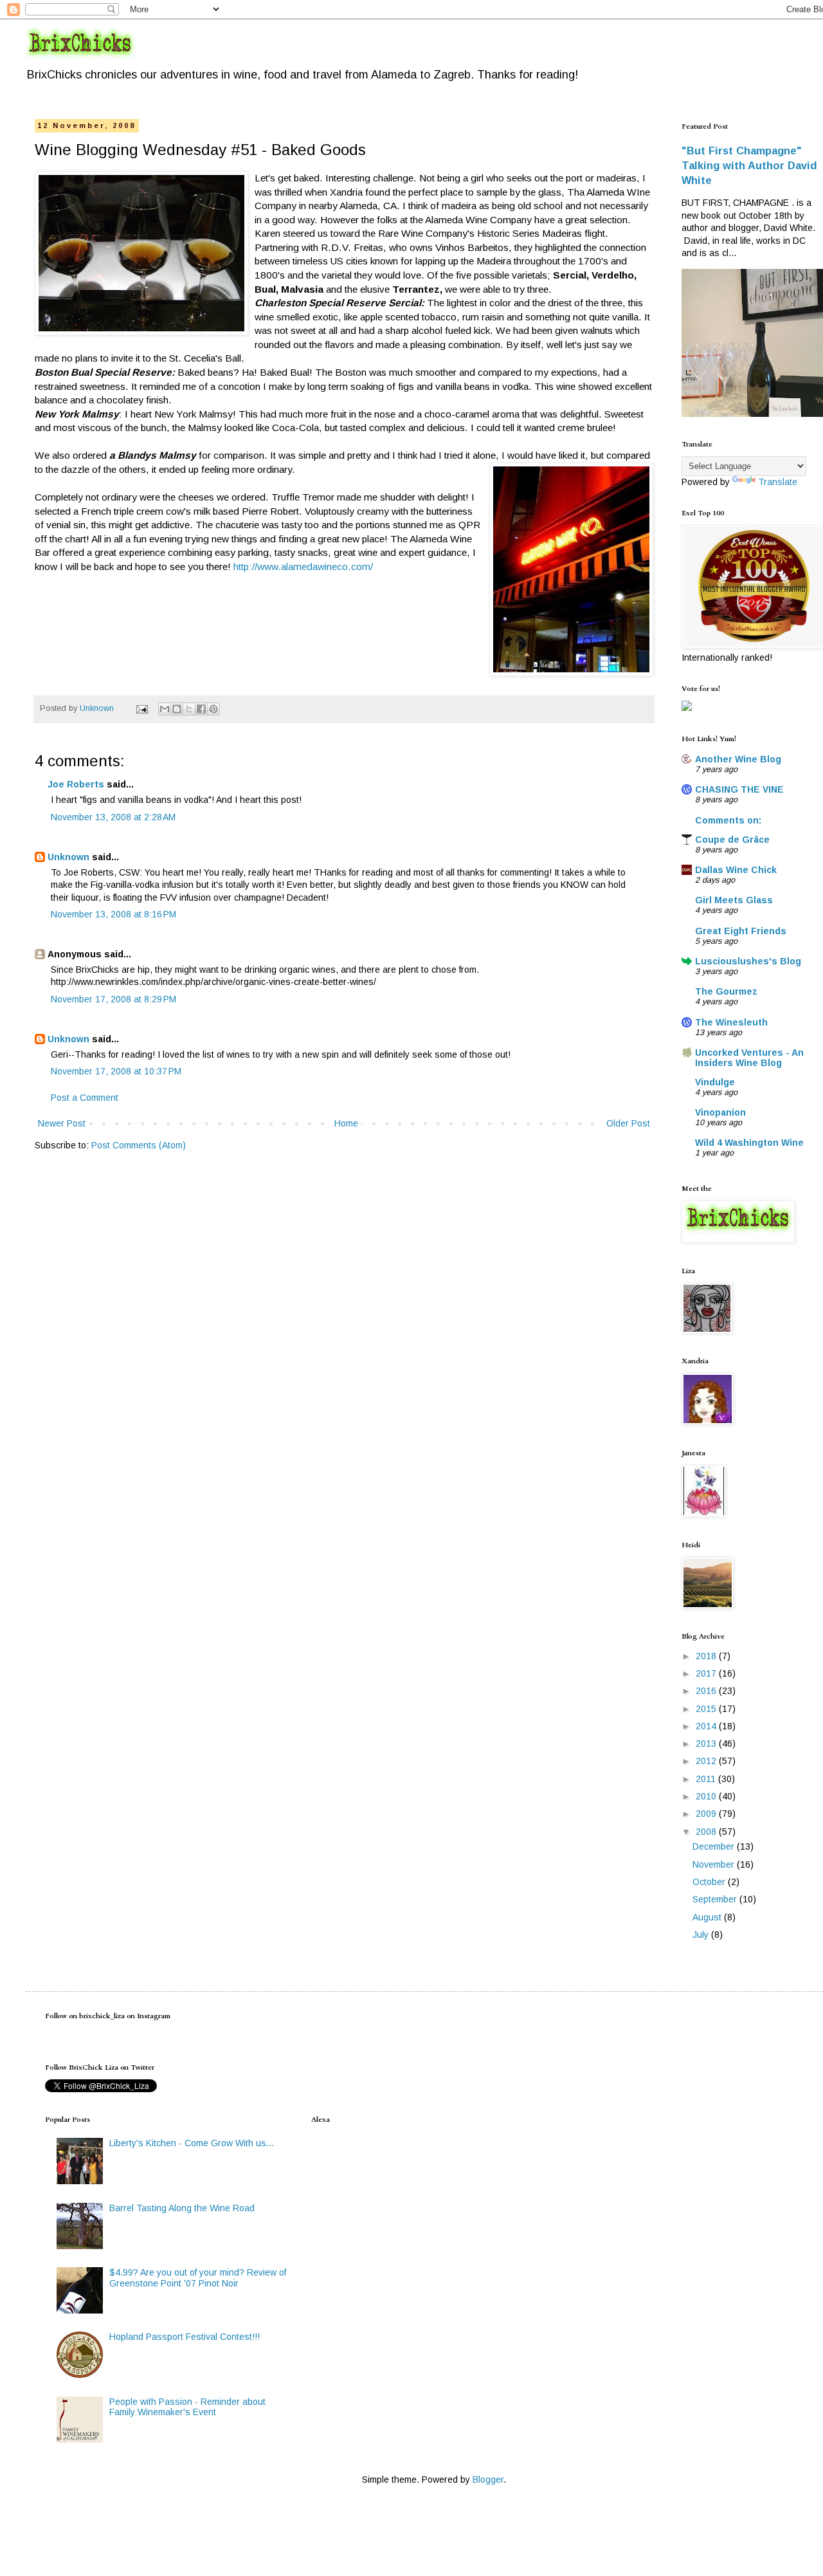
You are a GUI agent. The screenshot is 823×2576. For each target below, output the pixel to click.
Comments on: (728, 820)
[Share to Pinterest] (213, 709)
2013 (707, 1743)
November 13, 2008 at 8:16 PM (113, 914)
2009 (707, 1814)
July (702, 1935)
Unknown (68, 857)
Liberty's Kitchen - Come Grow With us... (192, 2143)
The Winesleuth (731, 1022)
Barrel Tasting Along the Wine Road (182, 2208)
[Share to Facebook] (201, 709)
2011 (707, 1779)
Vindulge (715, 1082)
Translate (778, 482)
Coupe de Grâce (732, 840)
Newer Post (62, 1123)
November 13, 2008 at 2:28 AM (113, 817)
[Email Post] (141, 708)
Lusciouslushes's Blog (748, 961)
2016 (707, 1691)
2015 (707, 1709)
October (710, 1882)
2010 (707, 1796)
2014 (707, 1726)
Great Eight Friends (741, 931)
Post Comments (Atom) (139, 1145)
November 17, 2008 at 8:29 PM (113, 999)
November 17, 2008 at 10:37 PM (116, 1071)
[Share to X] (189, 709)
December (715, 1846)
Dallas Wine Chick (736, 870)
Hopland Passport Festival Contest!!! (185, 2337)
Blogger (488, 2479)
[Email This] (165, 709)
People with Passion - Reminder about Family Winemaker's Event (187, 2407)
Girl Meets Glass (734, 900)
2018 (707, 1656)
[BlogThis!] (177, 709)
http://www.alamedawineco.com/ (303, 566)
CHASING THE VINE (739, 789)
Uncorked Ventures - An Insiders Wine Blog (749, 1058)
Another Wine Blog (738, 759)
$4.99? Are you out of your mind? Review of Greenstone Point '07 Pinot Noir (198, 2278)
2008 (707, 1832)
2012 (707, 1761)
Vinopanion (720, 1112)
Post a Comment (85, 1098)
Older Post (628, 1123)
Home (346, 1123)
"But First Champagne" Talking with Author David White (749, 165)
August (708, 1917)
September (716, 1899)
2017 (707, 1673)
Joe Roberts (76, 784)
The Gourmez (726, 991)
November (715, 1864)
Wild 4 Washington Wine (749, 1143)
